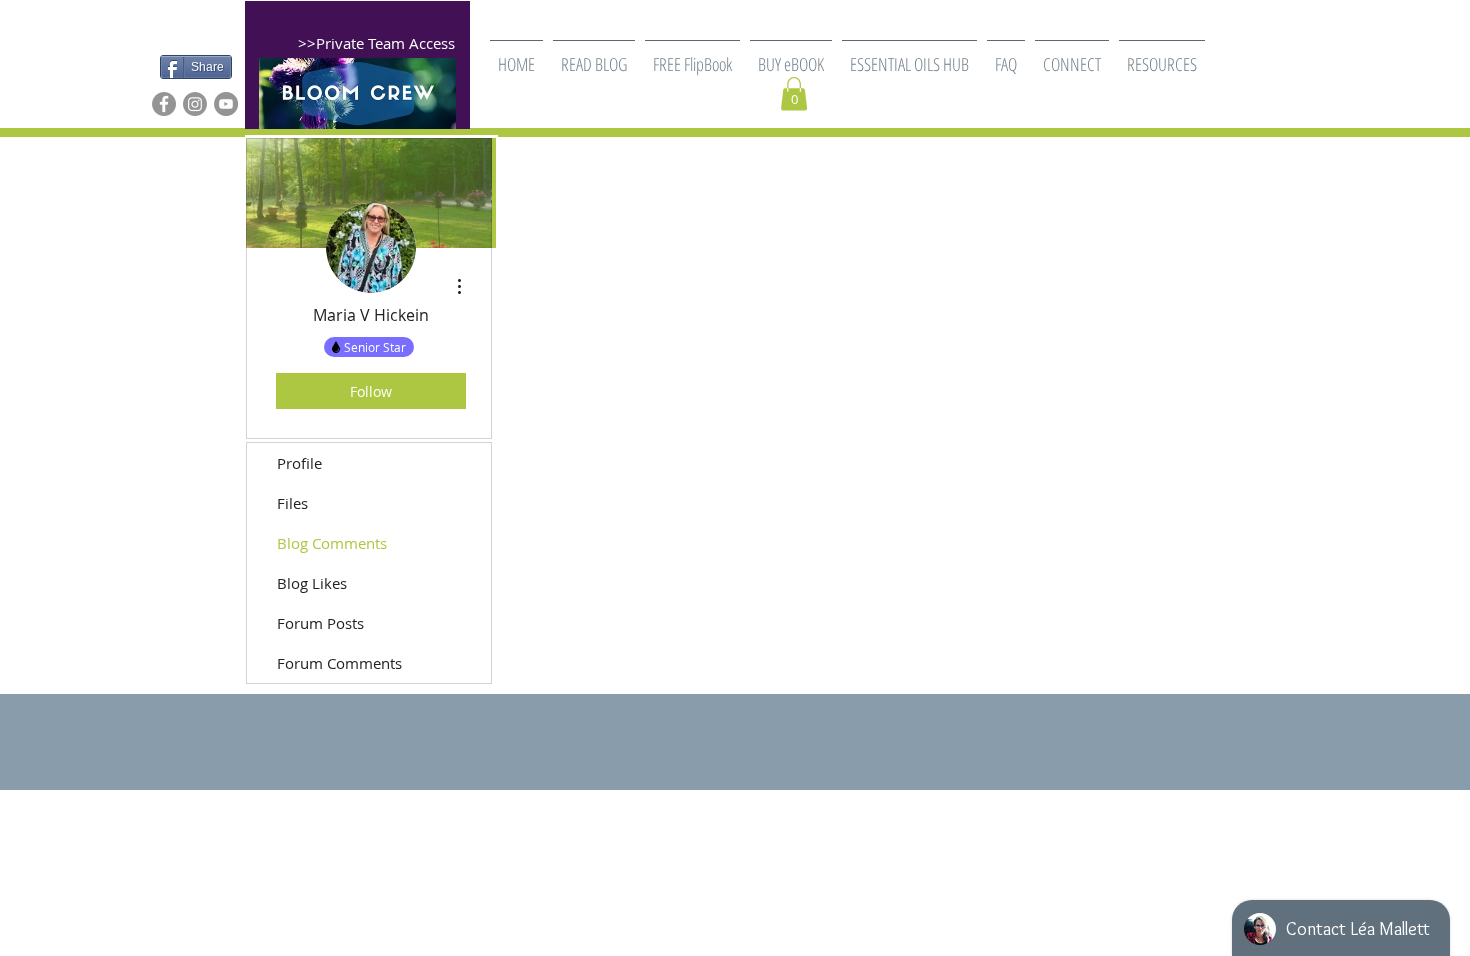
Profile (299, 463)
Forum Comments (339, 663)
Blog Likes (312, 583)
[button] (692, 55)
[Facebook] (164, 104)
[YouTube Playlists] (226, 104)
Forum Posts (320, 623)
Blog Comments (332, 543)
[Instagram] (195, 104)
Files (292, 503)
